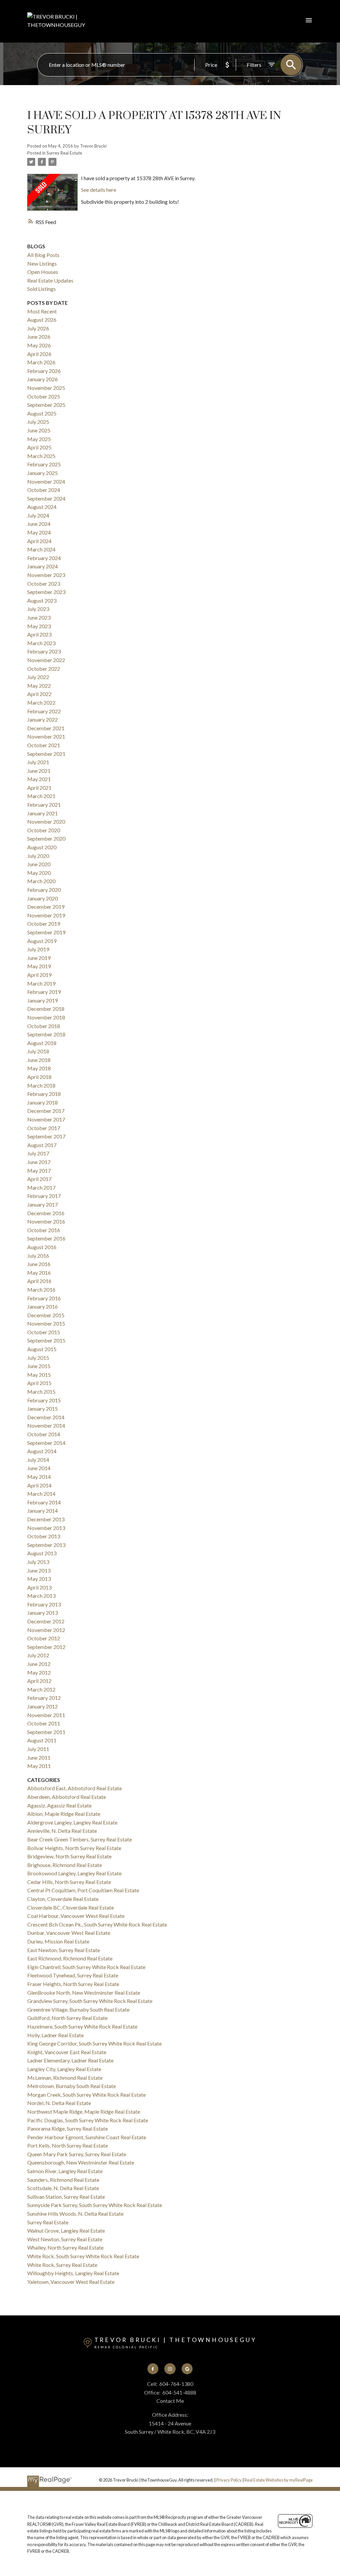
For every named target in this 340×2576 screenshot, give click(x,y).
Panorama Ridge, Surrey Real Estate (68, 2128)
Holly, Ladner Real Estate (55, 2035)
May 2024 (39, 532)
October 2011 (44, 1723)
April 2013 (39, 1587)
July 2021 (38, 762)
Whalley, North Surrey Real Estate (65, 2247)
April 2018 (39, 1077)
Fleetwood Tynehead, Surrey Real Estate (73, 1975)
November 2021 (46, 736)
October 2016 (44, 1230)
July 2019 (38, 949)
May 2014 (39, 1477)
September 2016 (46, 1238)
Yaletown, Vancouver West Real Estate (71, 2282)
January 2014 (42, 1511)
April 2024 (39, 541)
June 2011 (39, 1757)
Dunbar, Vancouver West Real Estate (69, 1933)
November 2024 (46, 481)
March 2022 (41, 703)
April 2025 (39, 447)
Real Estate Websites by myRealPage (279, 2480)
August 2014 (42, 1451)
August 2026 (42, 320)
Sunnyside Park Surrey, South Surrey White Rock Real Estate (95, 2205)
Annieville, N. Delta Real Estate (62, 1831)
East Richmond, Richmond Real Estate (70, 1958)
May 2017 (39, 1171)
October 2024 (44, 490)
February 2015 (44, 1400)
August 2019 (42, 941)
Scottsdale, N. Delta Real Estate (63, 2188)
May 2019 (39, 966)
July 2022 (38, 677)
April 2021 (39, 788)
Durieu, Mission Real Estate (58, 1941)
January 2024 (42, 566)
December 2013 (46, 1519)
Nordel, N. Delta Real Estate (59, 2103)
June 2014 (39, 1468)
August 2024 (42, 507)
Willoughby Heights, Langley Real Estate (73, 2273)
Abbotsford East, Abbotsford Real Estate (75, 1788)
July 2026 (38, 328)
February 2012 (44, 1698)
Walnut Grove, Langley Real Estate (66, 2230)
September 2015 (46, 1340)
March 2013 (41, 1596)
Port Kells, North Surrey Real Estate (68, 2145)
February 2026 (44, 371)
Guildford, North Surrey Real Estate (67, 2018)
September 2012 (46, 1647)
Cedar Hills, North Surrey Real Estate (69, 1882)
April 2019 (39, 975)
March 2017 (41, 1187)
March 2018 (41, 1085)
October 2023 (44, 584)
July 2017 (38, 1153)
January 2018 (42, 1102)
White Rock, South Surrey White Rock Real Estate (83, 2256)
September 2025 (46, 405)
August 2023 (42, 600)
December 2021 (46, 728)
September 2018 (46, 1034)
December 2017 (46, 1111)
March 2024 (41, 549)
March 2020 (41, 881)
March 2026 (41, 362)
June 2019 (39, 958)
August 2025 (42, 413)
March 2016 (41, 1289)
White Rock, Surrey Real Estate (62, 2265)
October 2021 (44, 745)
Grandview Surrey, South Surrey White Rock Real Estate (90, 2001)
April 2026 (39, 354)
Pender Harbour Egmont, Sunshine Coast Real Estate (87, 2137)
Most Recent (42, 311)
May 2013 (39, 1579)
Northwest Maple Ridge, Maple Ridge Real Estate (84, 2111)
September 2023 (46, 592)
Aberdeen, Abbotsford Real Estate (67, 1797)
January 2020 (42, 898)
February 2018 (44, 1094)
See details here (99, 190)
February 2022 (44, 711)
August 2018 (42, 1043)
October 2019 (44, 924)
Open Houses (43, 272)
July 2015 (38, 1358)
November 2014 (46, 1425)
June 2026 (39, 337)
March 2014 (41, 1494)
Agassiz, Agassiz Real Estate (59, 1805)
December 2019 (46, 907)
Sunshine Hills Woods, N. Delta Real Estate (75, 2214)
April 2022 (39, 694)
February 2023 (44, 651)
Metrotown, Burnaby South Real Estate (72, 2086)
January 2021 (42, 813)
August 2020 (42, 847)
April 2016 (39, 1281)
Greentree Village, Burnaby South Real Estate (78, 2009)
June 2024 (39, 524)
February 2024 (44, 558)
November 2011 (46, 1715)
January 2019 (42, 1000)
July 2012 (38, 1655)
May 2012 (39, 1672)
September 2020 (46, 838)
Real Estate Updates (50, 280)
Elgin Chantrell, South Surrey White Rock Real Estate (86, 1967)
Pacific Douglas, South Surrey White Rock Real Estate (88, 2120)
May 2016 (39, 1273)
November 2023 (46, 575)
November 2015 (46, 1323)
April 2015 (39, 1383)
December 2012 (46, 1621)
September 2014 (46, 1443)
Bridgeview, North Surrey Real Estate (69, 1856)
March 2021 (41, 796)
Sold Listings (42, 289)
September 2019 (46, 932)
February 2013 (44, 1604)
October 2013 (44, 1536)
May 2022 (39, 686)
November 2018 (46, 1017)
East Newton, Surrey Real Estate (64, 1950)
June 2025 (39, 430)
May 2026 (39, 345)
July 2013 (38, 1562)
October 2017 (44, 1128)
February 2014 (44, 1502)
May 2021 (39, 779)
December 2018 (46, 1009)
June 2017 (39, 1162)
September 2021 (46, 754)
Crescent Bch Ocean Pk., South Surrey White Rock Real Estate (97, 1924)
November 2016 (46, 1221)
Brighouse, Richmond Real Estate (65, 1865)
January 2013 (42, 1613)
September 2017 (46, 1136)
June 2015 (39, 1366)
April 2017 (39, 1179)
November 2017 (46, 1119)
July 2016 (38, 1256)
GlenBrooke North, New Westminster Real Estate (84, 1992)
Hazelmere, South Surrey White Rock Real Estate (82, 2026)
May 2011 (39, 1766)
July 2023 (38, 609)
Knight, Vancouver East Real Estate (67, 2052)
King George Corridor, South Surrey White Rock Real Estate (94, 2043)
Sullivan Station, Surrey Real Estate (66, 2197)
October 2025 (44, 396)
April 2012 (39, 1681)
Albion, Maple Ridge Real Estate (64, 1814)
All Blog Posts (43, 255)
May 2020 (39, 873)
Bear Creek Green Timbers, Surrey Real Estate (80, 1839)
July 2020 (38, 856)
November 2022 (46, 660)
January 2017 (42, 1204)
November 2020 (46, 821)
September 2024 (46, 498)
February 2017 (44, 1196)
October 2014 (44, 1434)
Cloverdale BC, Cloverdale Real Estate (71, 1907)
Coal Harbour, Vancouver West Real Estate (76, 1916)
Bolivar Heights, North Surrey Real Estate (74, 1848)
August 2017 (42, 1145)
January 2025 (42, 473)
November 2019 (46, 915)
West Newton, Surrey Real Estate (65, 2239)
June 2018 (39, 1060)
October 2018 (44, 1026)
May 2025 (39, 439)
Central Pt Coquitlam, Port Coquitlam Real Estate (83, 1890)
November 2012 (46, 1630)
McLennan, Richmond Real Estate (65, 2078)
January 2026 (42, 379)
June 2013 (39, 1570)
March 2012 (41, 1689)
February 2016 (44, 1298)
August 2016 (42, 1247)
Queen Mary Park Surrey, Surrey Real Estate (77, 2154)
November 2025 (46, 388)
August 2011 (42, 1740)
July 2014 (38, 1460)
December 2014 (46, 1417)
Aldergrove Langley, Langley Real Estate (72, 1822)
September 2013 (46, 1545)
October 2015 (44, 1332)
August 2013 (42, 1553)
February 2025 (44, 464)
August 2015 (42, 1349)
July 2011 (38, 1749)
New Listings (42, 263)
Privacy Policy (229, 2480)
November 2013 (46, 1528)
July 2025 (38, 422)
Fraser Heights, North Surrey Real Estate (73, 1984)
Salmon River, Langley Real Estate (65, 2171)
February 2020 (44, 890)
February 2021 (44, 805)
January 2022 (42, 719)
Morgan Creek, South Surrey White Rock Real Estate (86, 2095)
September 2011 (46, 1732)
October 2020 (44, 830)
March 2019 (41, 983)
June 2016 (39, 1264)
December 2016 (46, 1213)
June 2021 (39, 771)
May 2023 (39, 626)
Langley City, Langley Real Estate (64, 2069)
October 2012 (44, 1638)
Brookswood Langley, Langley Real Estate (74, 1873)
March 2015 (41, 1392)
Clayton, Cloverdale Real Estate (63, 1899)
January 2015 (42, 1408)
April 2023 (39, 634)
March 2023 (41, 643)
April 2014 (39, 1485)
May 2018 (39, 1068)
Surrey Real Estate (64, 153)
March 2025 (41, 456)
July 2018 (38, 1051)
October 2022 (44, 669)
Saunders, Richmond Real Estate (63, 2180)
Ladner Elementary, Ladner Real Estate (70, 2060)
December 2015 (46, 1315)
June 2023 (39, 617)
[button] (153, 2369)
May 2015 (39, 1375)
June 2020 (39, 864)
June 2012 (39, 1664)
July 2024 (38, 515)
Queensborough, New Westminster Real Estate (81, 2162)
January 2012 (42, 1706)
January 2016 (42, 1306)
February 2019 (44, 992)
